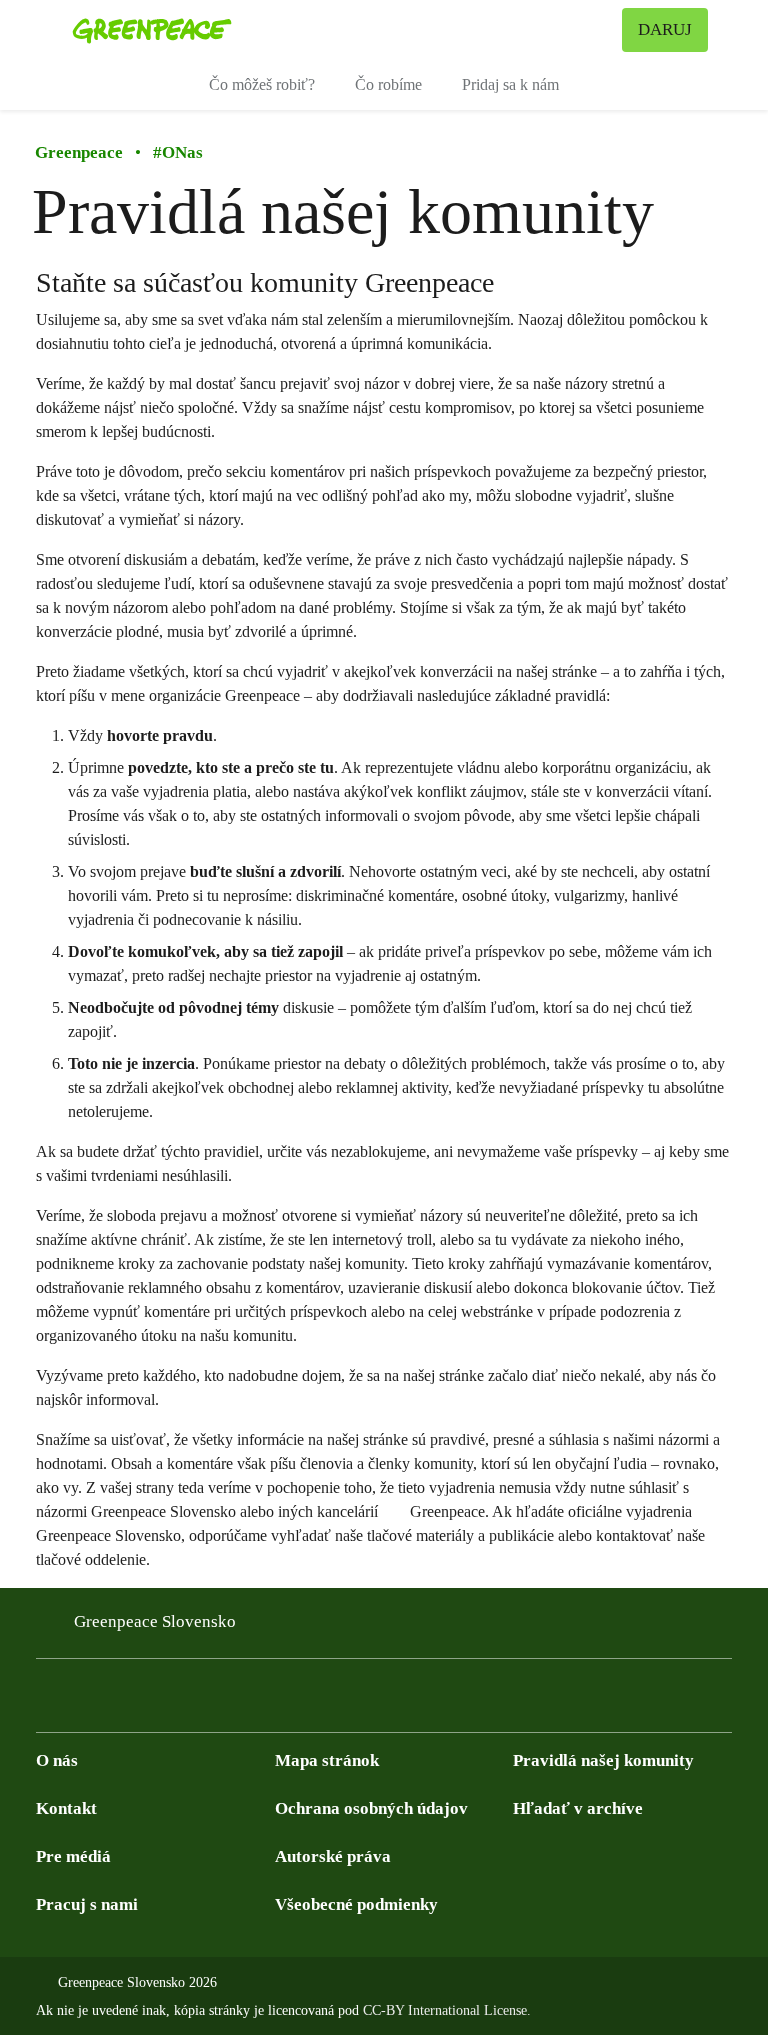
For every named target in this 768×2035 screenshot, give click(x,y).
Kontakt (66, 1808)
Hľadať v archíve (578, 1808)
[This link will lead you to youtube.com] (128, 1701)
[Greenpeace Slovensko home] (152, 30)
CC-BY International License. (447, 2010)
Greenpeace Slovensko (155, 1621)
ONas (178, 152)
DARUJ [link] (665, 29)
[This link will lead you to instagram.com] (168, 1701)
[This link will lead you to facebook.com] (48, 1701)
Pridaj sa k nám (510, 84)
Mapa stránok (327, 1760)
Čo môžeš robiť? (262, 84)
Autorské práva (333, 1856)
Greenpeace (79, 152)
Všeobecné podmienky (356, 1904)
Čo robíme (388, 84)
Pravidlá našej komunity (603, 1760)
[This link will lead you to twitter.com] (88, 1701)
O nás (57, 1760)
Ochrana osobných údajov (371, 1808)
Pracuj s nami (87, 1904)
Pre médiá (73, 1856)
